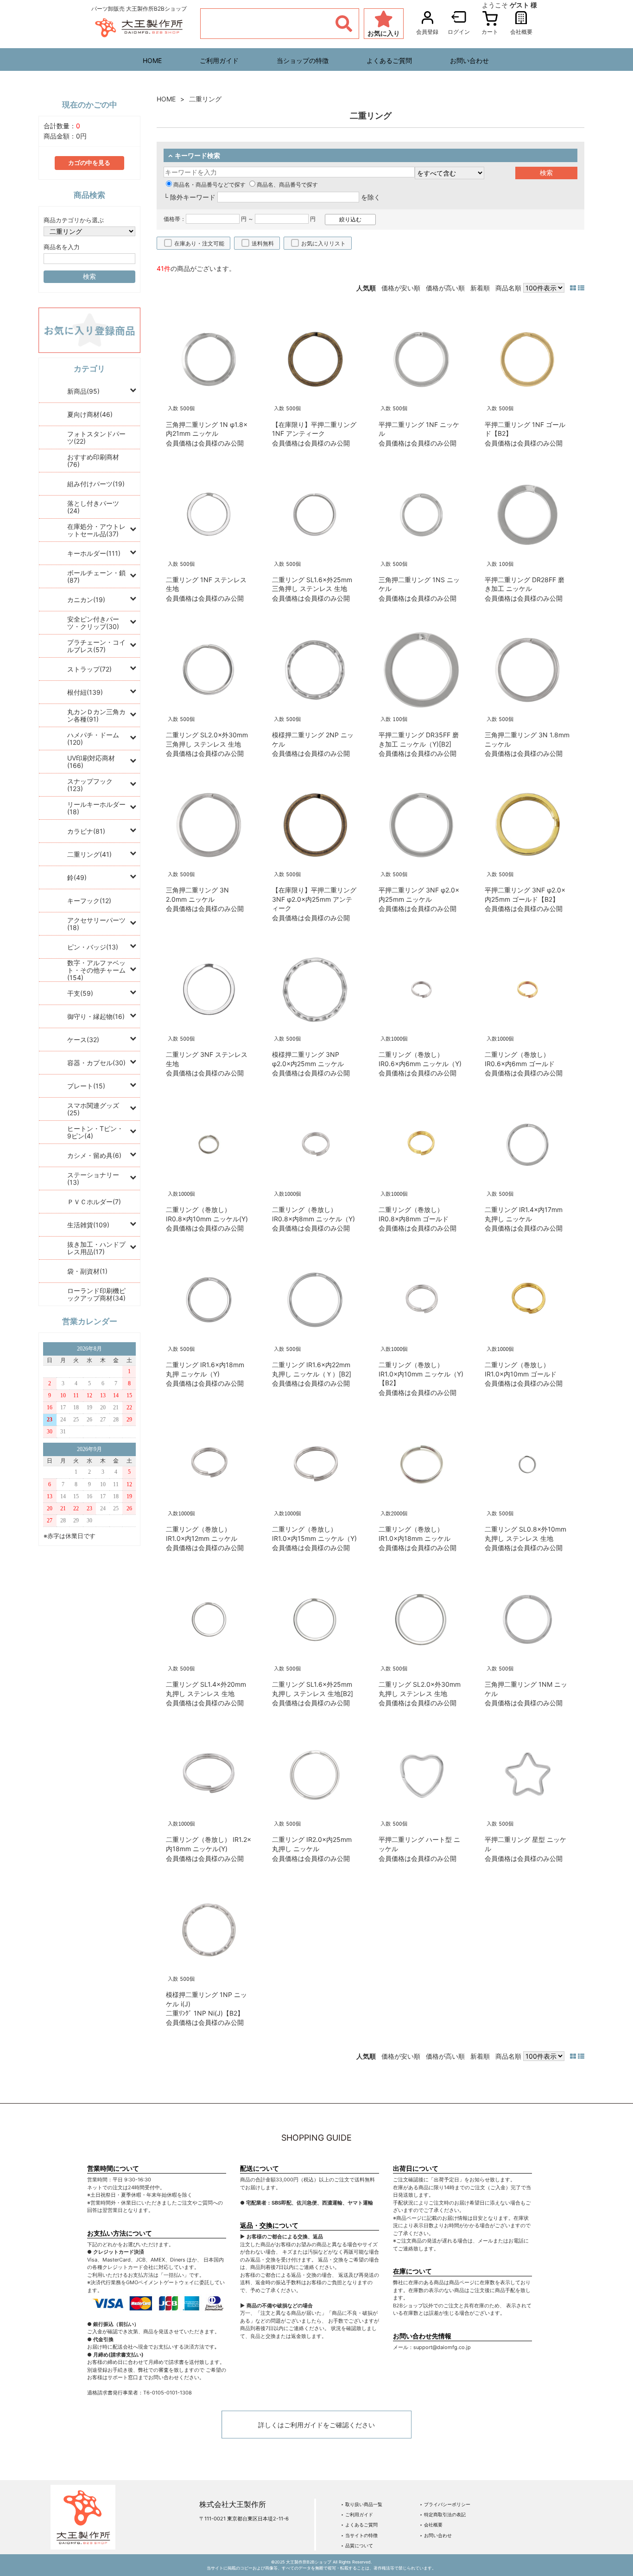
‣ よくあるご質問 (359, 2525)
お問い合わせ (469, 60)
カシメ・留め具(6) (94, 1155)
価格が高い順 (445, 288)
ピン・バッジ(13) (93, 947)
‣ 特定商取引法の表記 (443, 2514)
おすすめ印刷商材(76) (93, 461)
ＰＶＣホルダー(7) (94, 1202)
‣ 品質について (357, 2545)
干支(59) (80, 993)
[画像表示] (574, 288)
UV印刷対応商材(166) (91, 762)
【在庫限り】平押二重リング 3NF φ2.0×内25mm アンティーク (314, 899)
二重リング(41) (89, 854)
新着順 (480, 288)
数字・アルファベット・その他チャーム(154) (96, 970)
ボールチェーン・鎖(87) (96, 576)
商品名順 (508, 288)
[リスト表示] (581, 288)
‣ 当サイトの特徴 (359, 2535)
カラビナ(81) (86, 831)
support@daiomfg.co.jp (442, 2347)
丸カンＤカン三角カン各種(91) (96, 715)
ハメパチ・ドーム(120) (93, 738)
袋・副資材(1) (87, 1271)
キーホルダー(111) (94, 553)
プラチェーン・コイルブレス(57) (96, 646)
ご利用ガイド (219, 60)
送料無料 (263, 243)
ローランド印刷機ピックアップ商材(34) (96, 1294)
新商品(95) (83, 391)
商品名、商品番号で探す (287, 185)
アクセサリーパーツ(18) (96, 924)
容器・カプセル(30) (96, 1063)
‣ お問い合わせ (436, 2535)
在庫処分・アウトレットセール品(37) (96, 530)
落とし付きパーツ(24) (93, 507)
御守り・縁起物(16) (96, 1016)
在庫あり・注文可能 (199, 243)
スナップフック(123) (90, 785)
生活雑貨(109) (88, 1225)
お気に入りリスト (323, 243)
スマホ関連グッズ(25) (93, 1109)
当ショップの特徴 (303, 60)
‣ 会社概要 (431, 2525)
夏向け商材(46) (90, 414)
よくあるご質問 (389, 60)
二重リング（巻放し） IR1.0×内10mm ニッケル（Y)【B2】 (421, 1374)
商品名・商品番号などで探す (209, 185)
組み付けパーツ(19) (96, 484)
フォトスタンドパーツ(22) (96, 437)
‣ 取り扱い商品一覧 (362, 2504)
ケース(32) (83, 1040)
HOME (152, 60)
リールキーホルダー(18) (96, 808)
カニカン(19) (86, 600)
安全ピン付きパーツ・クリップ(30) (93, 623)
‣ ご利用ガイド (357, 2514)
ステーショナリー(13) (93, 1178)
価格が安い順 (401, 288)
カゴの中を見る (89, 163)
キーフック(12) (89, 901)
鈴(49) (77, 877)
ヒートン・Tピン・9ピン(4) (95, 1132)
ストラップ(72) (89, 669)
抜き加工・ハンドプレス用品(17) (96, 1248)
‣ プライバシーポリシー (445, 2504)
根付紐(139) (85, 692)
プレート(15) (86, 1086)
